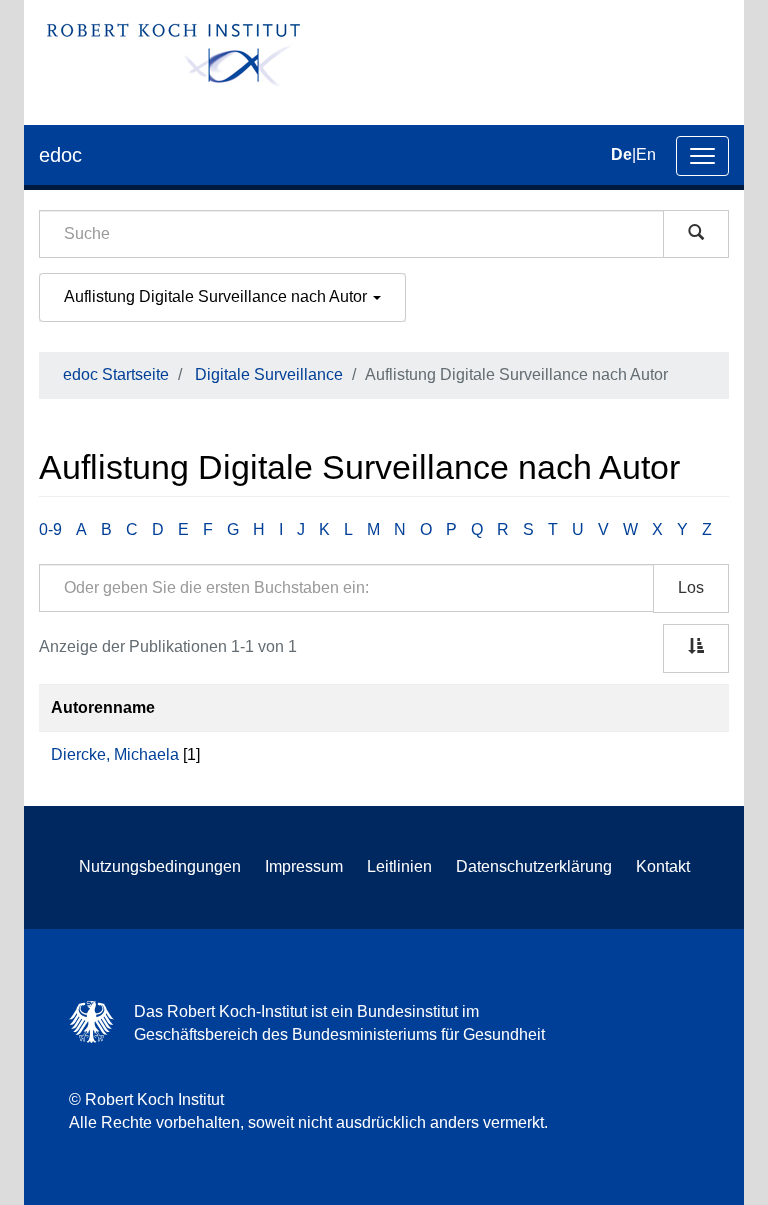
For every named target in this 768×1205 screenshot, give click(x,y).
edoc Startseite (116, 374)
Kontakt (663, 866)
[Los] (696, 234)
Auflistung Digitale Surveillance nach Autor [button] (217, 296)
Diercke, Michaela (115, 754)
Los (691, 587)
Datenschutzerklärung (534, 866)
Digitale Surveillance (269, 374)
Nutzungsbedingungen (160, 866)
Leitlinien (399, 866)
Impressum (304, 866)
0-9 (50, 529)
